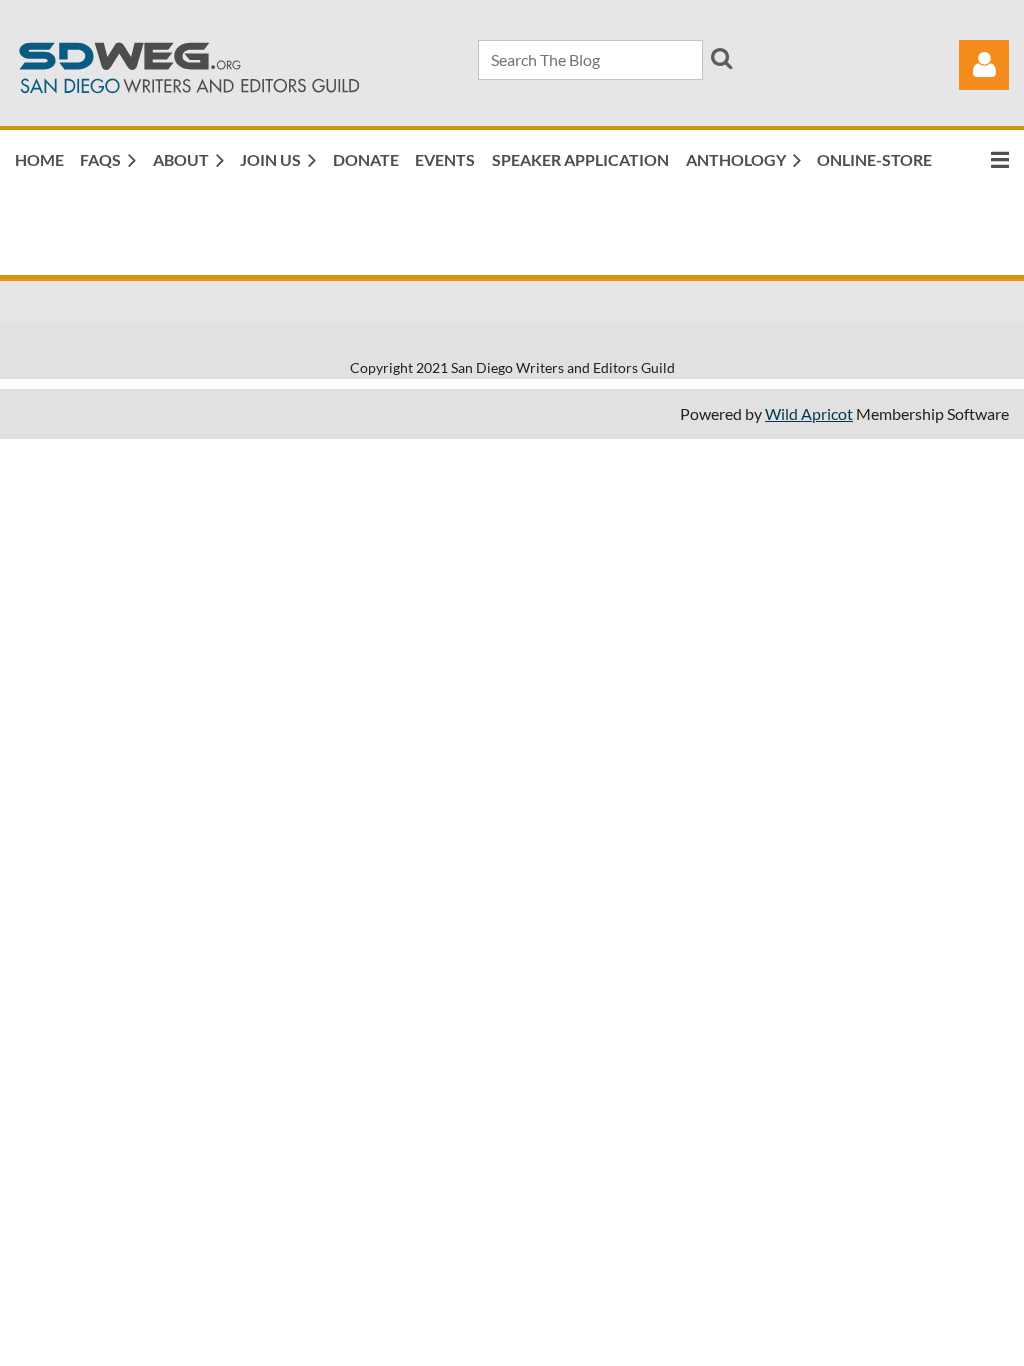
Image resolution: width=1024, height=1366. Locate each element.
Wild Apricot (809, 413)
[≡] (979, 159)
